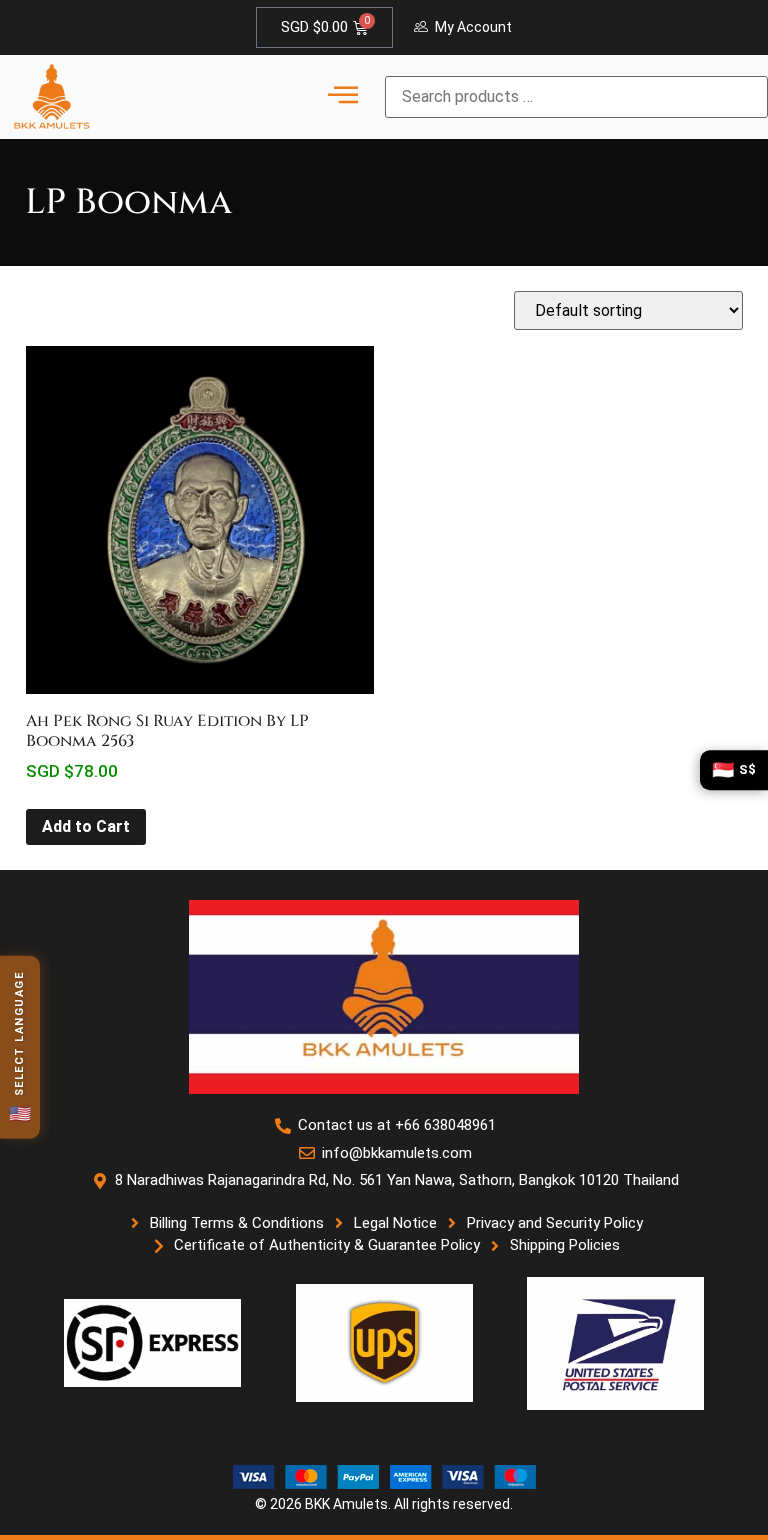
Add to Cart (86, 826)
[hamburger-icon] (342, 96)
